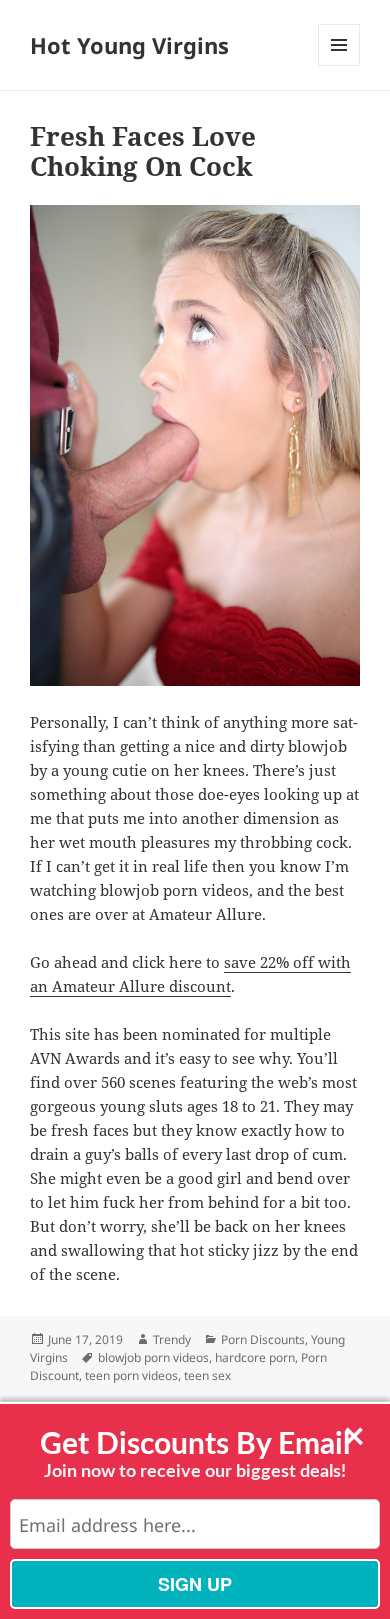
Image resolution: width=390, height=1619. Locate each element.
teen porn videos (131, 1375)
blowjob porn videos (153, 1357)
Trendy (172, 1339)
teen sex (207, 1375)
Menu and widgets (339, 65)
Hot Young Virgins (129, 45)
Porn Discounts (263, 1339)
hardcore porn (255, 1357)
